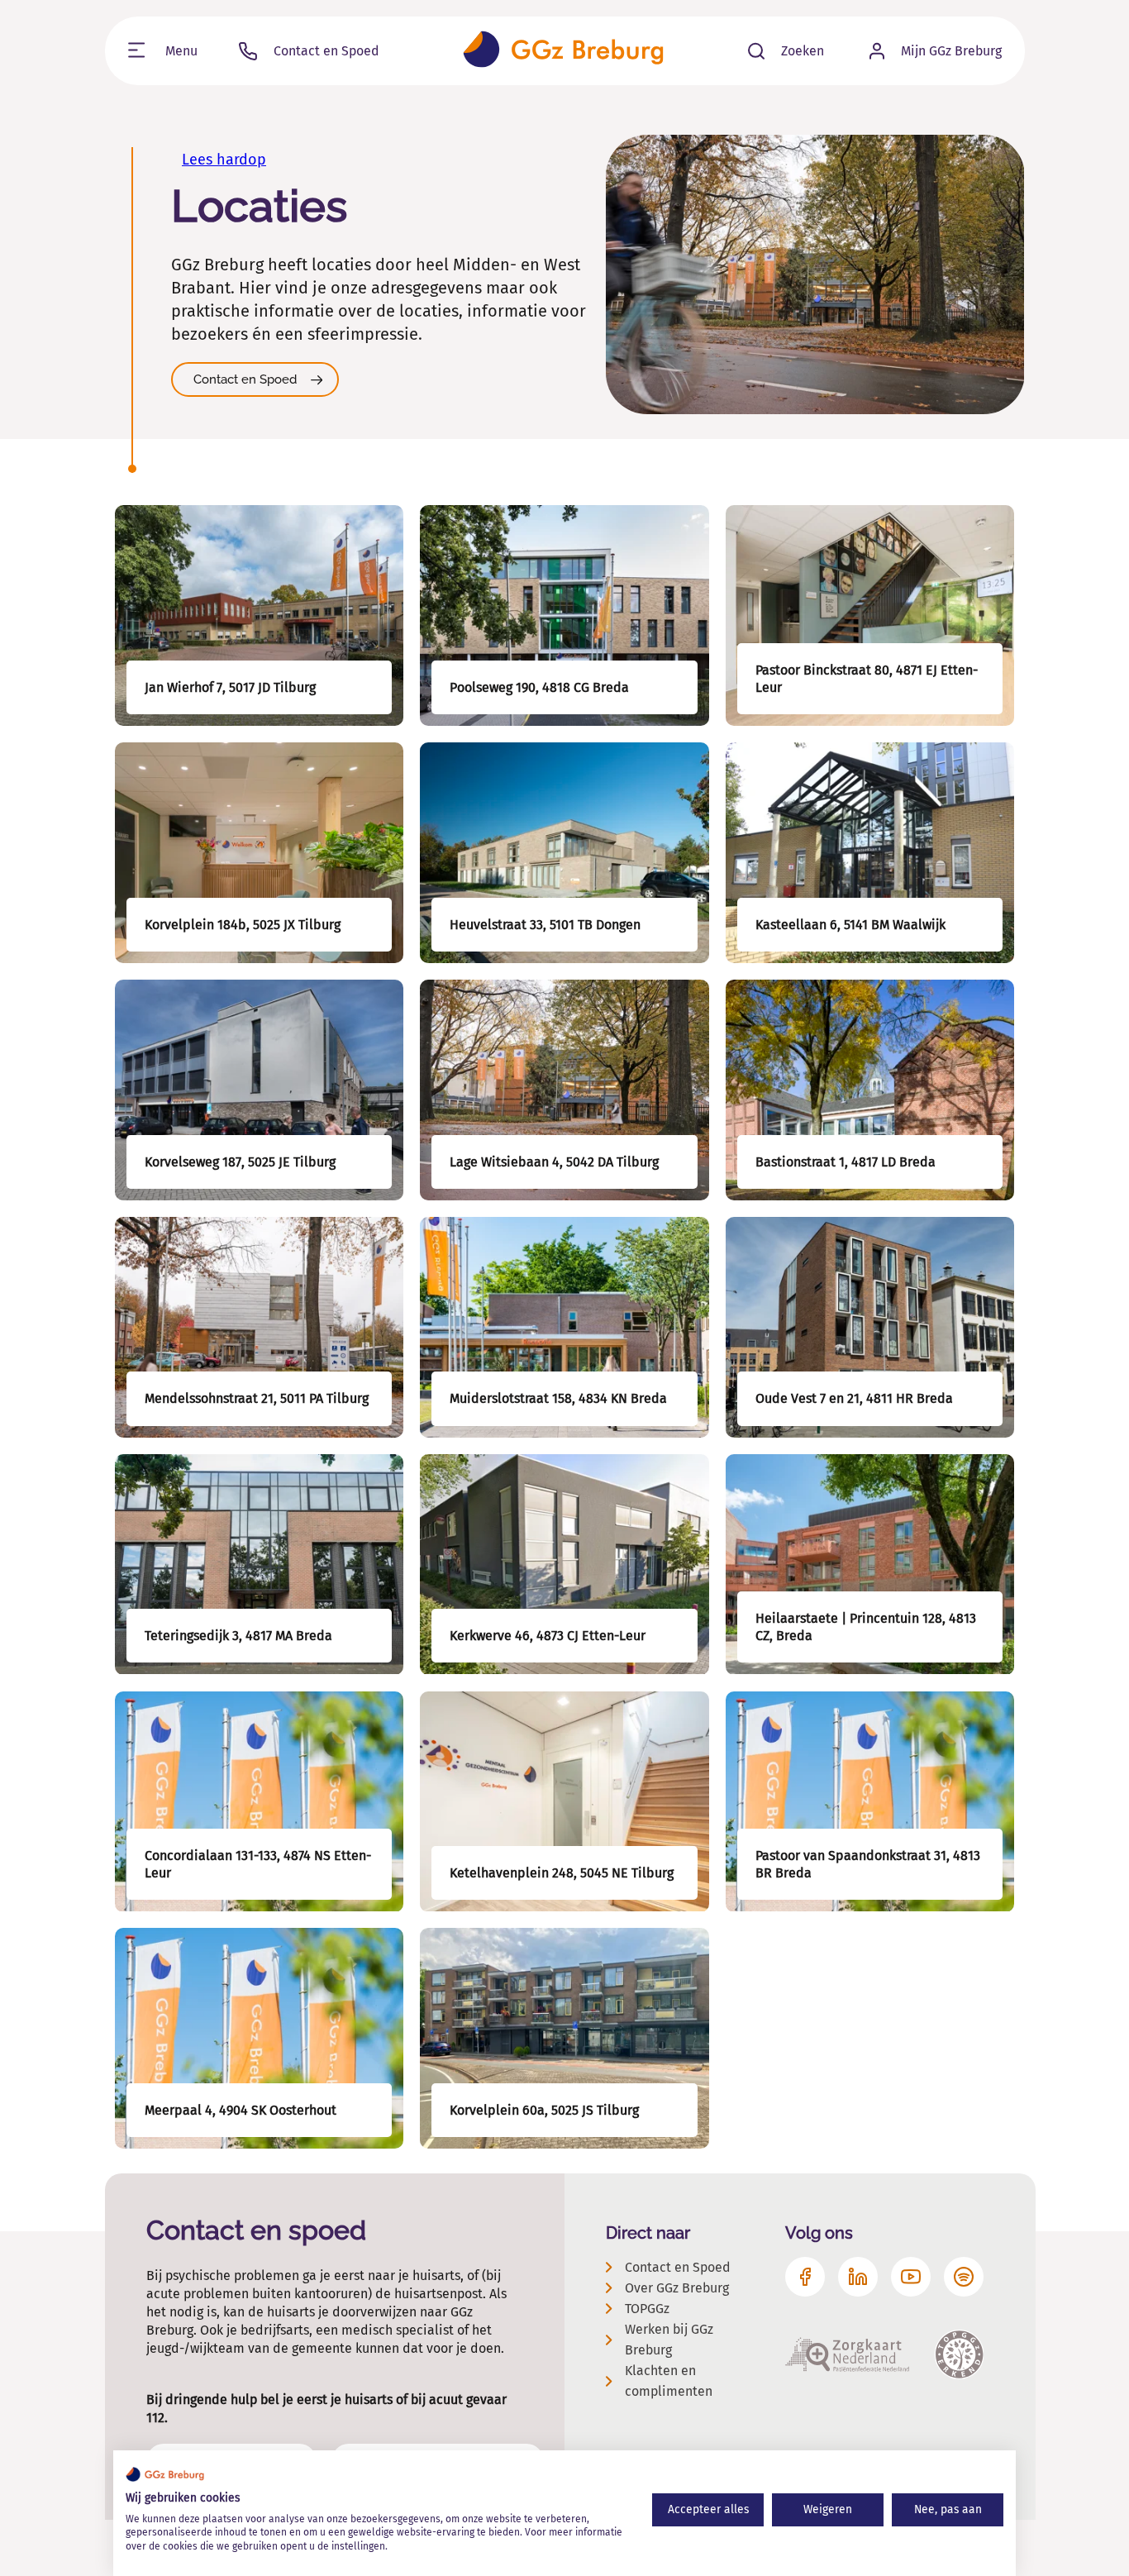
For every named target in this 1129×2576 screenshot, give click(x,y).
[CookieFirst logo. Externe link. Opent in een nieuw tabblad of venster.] (165, 2474)
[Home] (563, 51)
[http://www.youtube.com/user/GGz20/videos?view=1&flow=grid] (911, 2277)
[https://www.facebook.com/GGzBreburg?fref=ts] (805, 2277)
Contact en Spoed (245, 379)
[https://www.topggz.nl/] (959, 2354)
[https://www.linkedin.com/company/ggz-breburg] (858, 2277)
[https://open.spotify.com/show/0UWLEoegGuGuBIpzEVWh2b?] (964, 2277)
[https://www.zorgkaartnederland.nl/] (847, 2354)
